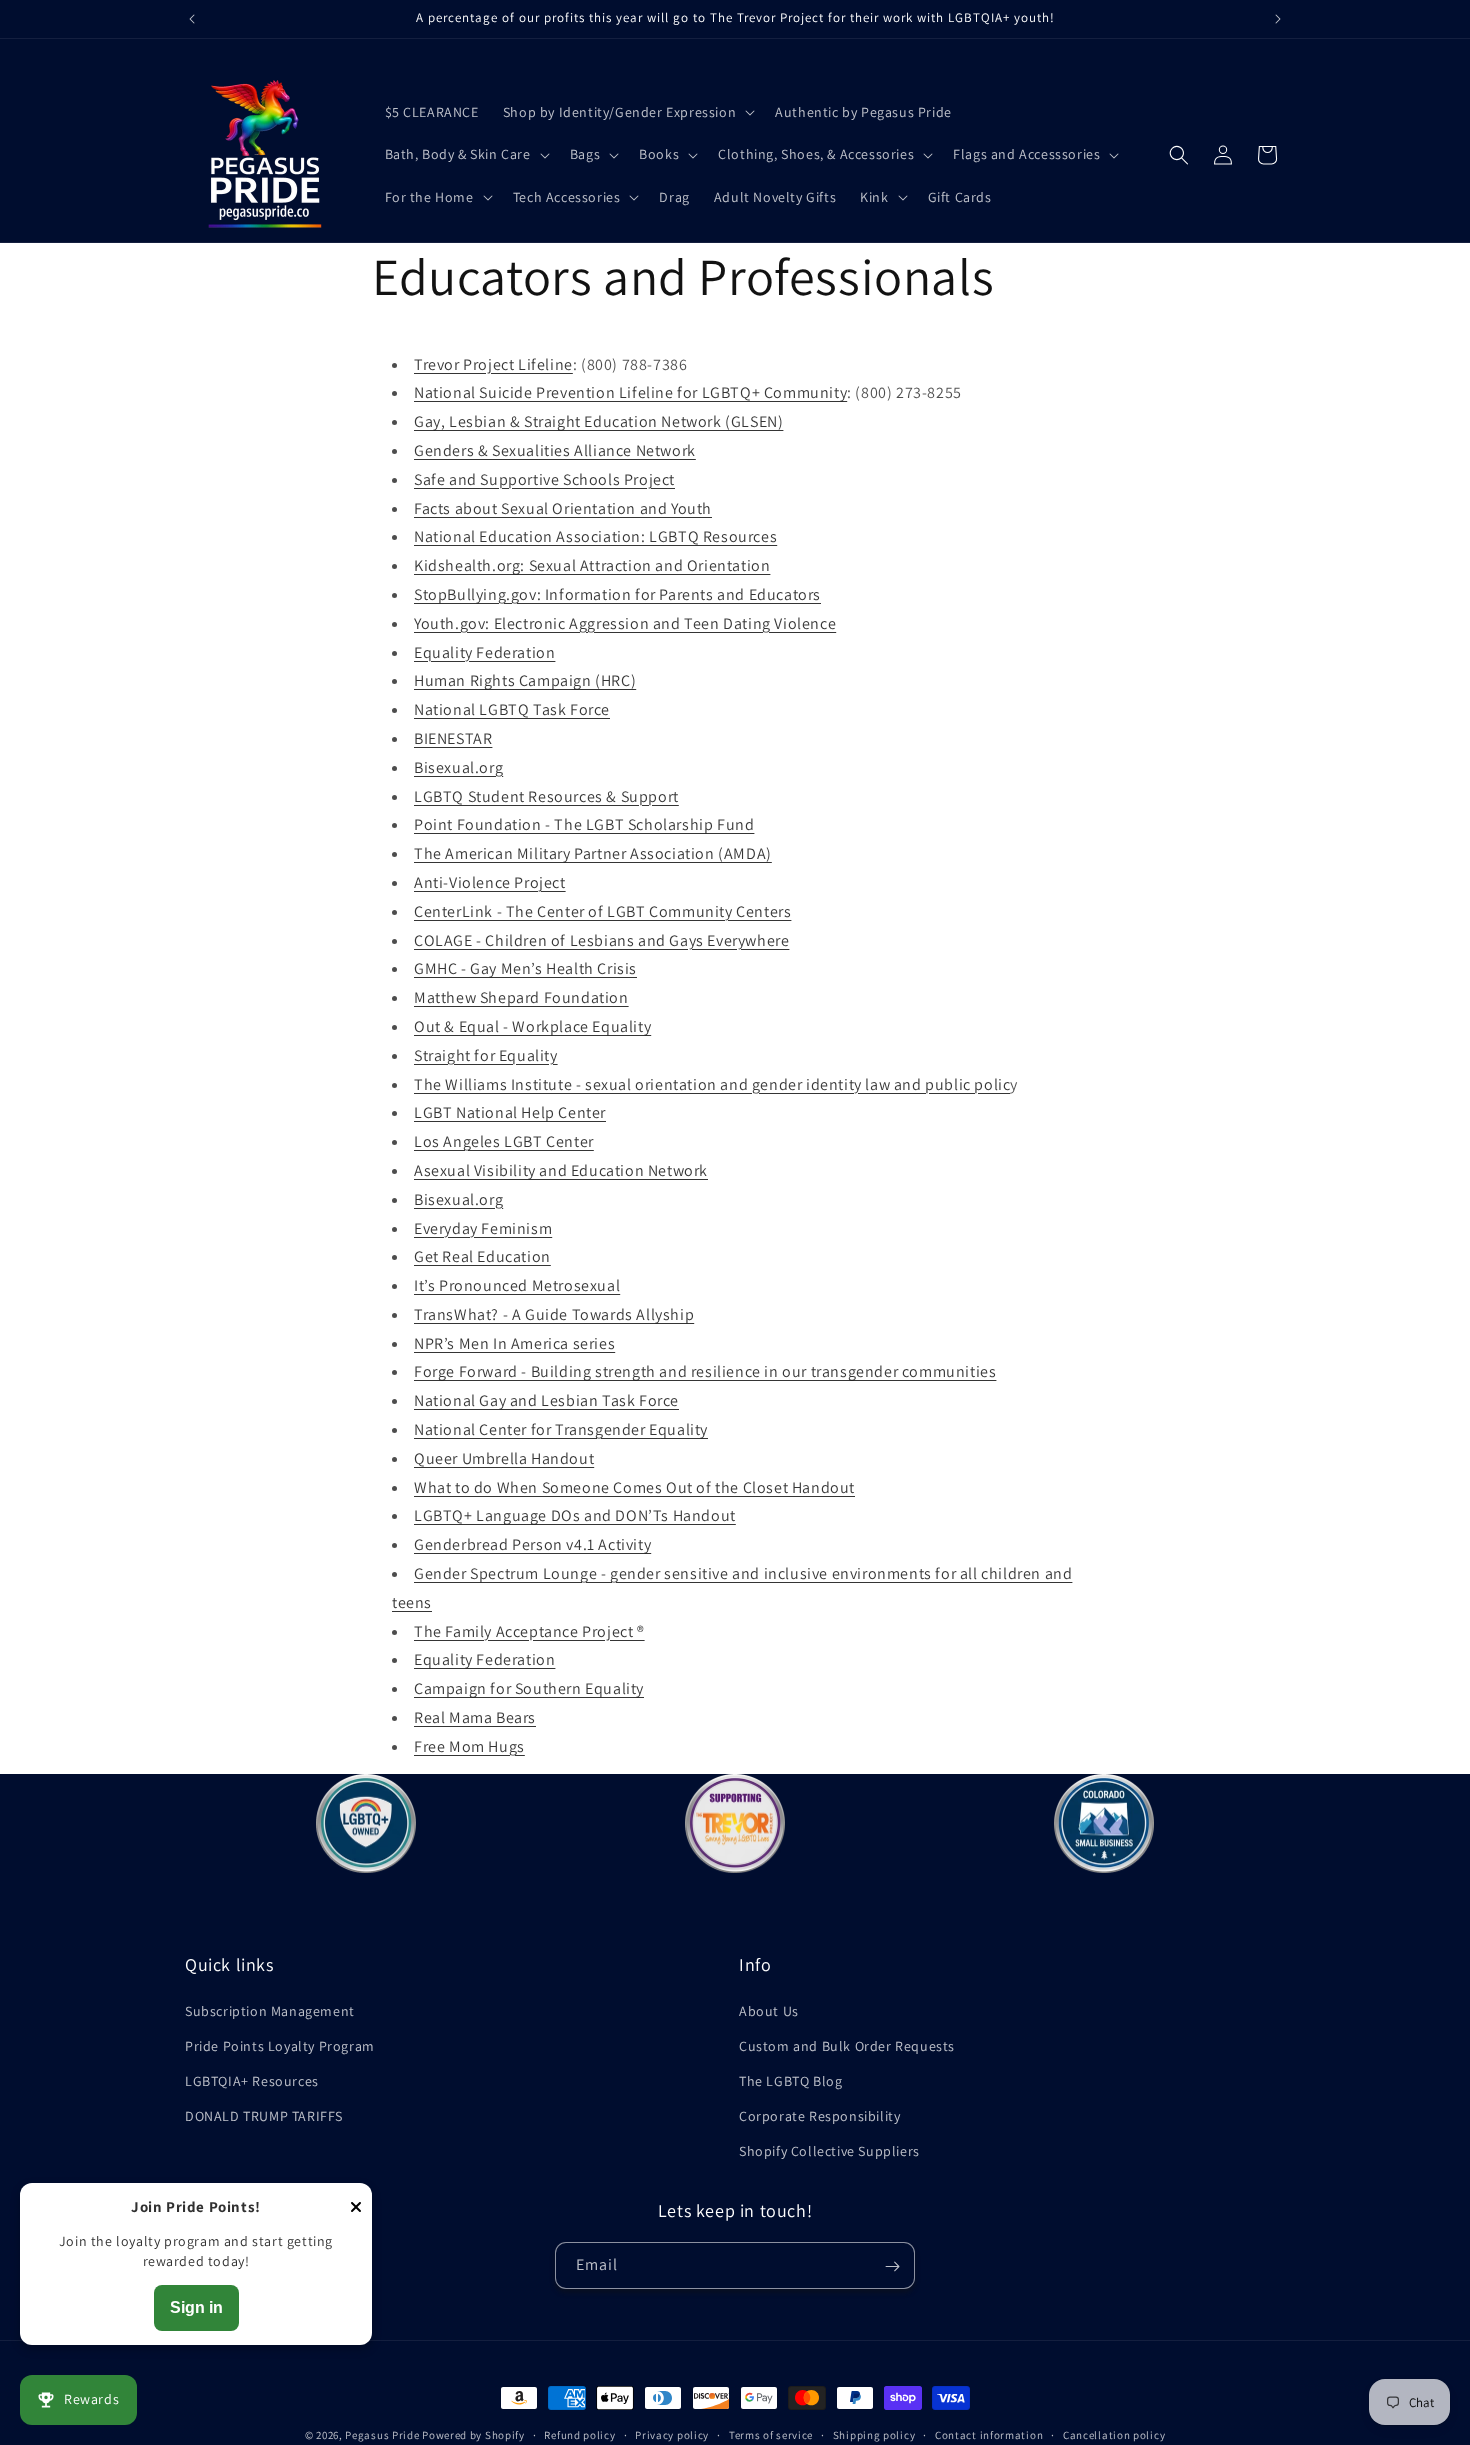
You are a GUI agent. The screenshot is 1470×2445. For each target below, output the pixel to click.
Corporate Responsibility (819, 2116)
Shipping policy (874, 2435)
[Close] (356, 2208)
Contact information (989, 2435)
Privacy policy (672, 2435)
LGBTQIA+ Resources (252, 2081)
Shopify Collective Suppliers (829, 2151)
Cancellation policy (1114, 2435)
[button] (627, 112)
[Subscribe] (892, 2266)
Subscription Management (270, 2011)
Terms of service (771, 2435)
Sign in (196, 2307)
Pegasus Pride (382, 2435)
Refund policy (579, 2435)
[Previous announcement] (192, 19)
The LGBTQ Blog (790, 2081)
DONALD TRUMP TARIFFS (264, 2116)
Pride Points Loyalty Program (280, 2046)
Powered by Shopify (473, 2435)
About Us (769, 2011)
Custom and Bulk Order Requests (847, 2046)
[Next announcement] (1278, 19)
